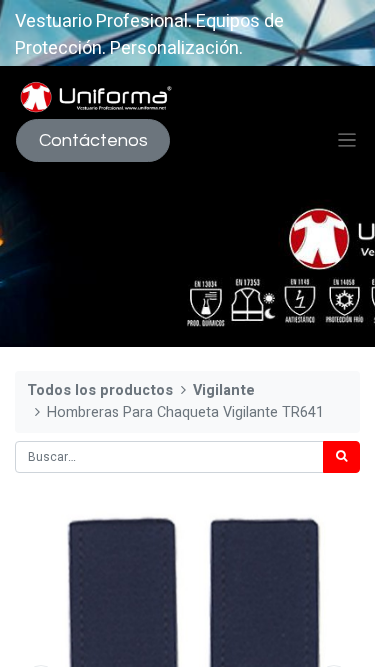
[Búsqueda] (341, 457)
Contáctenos (93, 140)
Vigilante (224, 390)
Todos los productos (100, 390)
